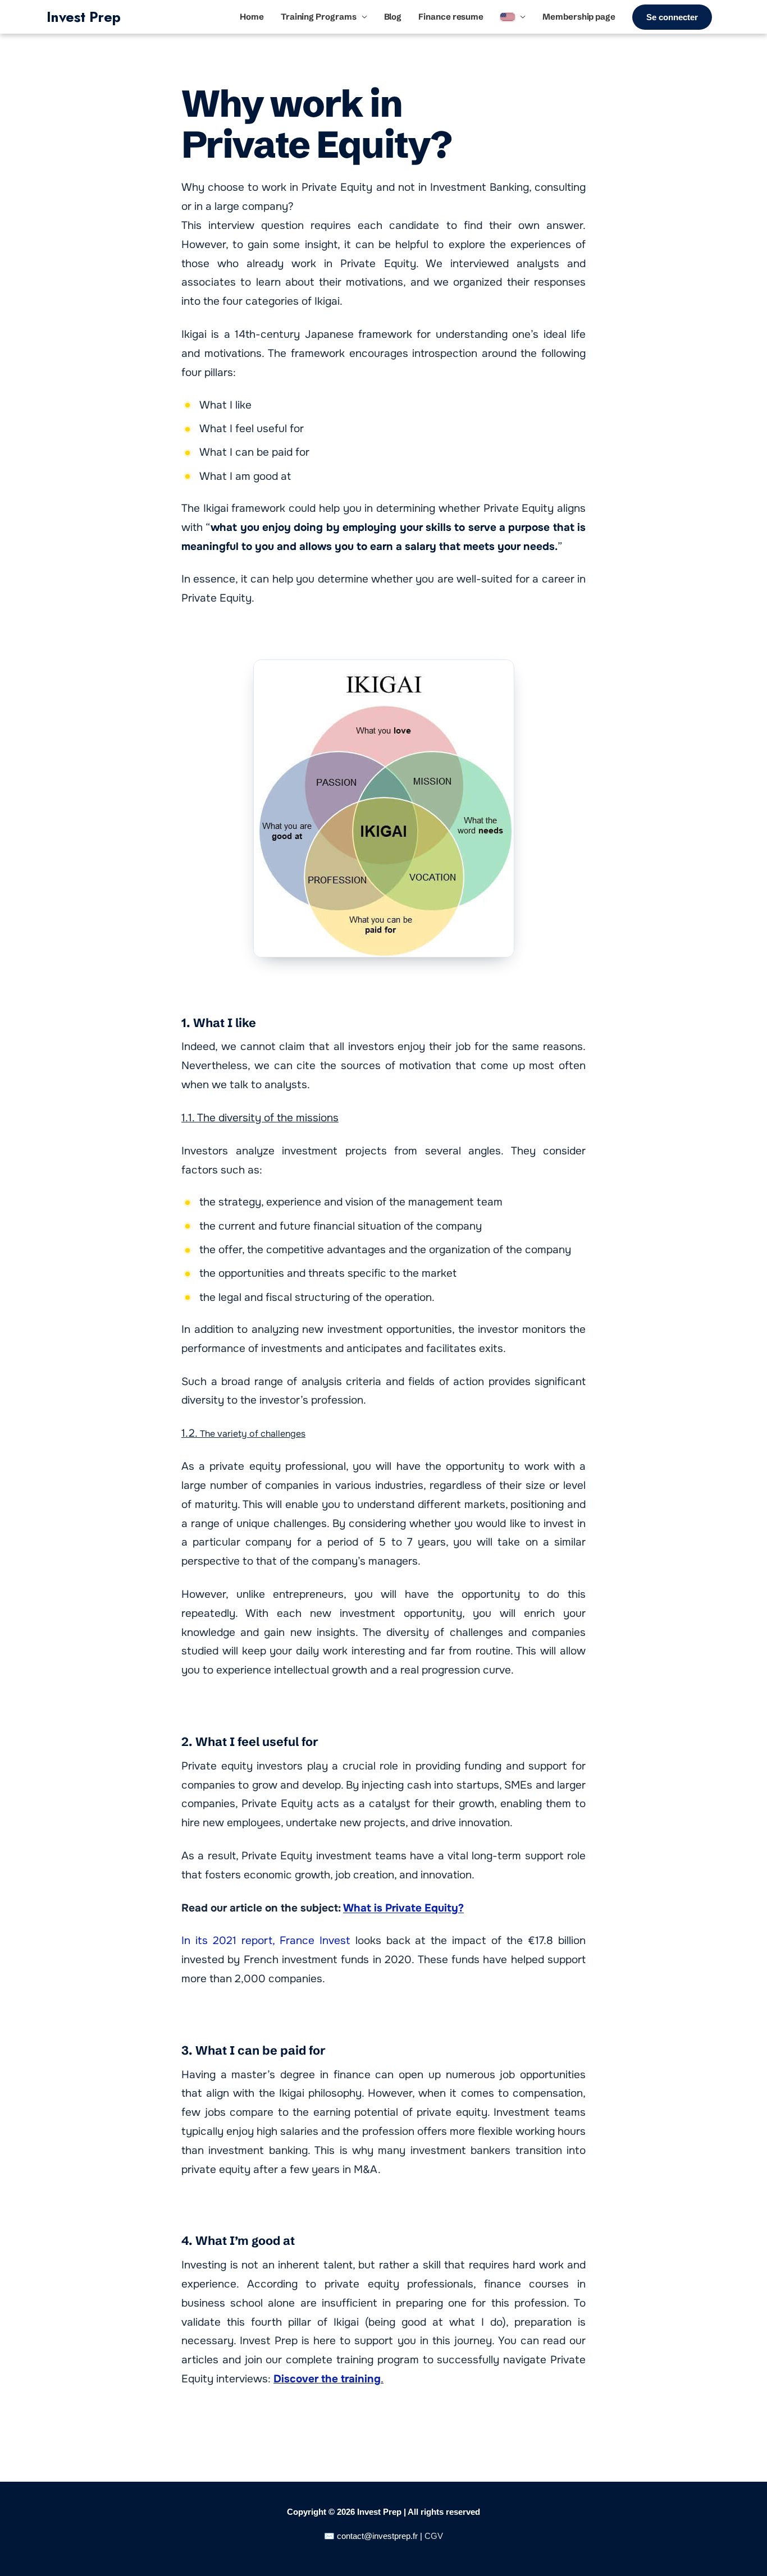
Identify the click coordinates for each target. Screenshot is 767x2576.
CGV (434, 2536)
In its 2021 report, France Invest (266, 1941)
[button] (672, 17)
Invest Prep (83, 17)
